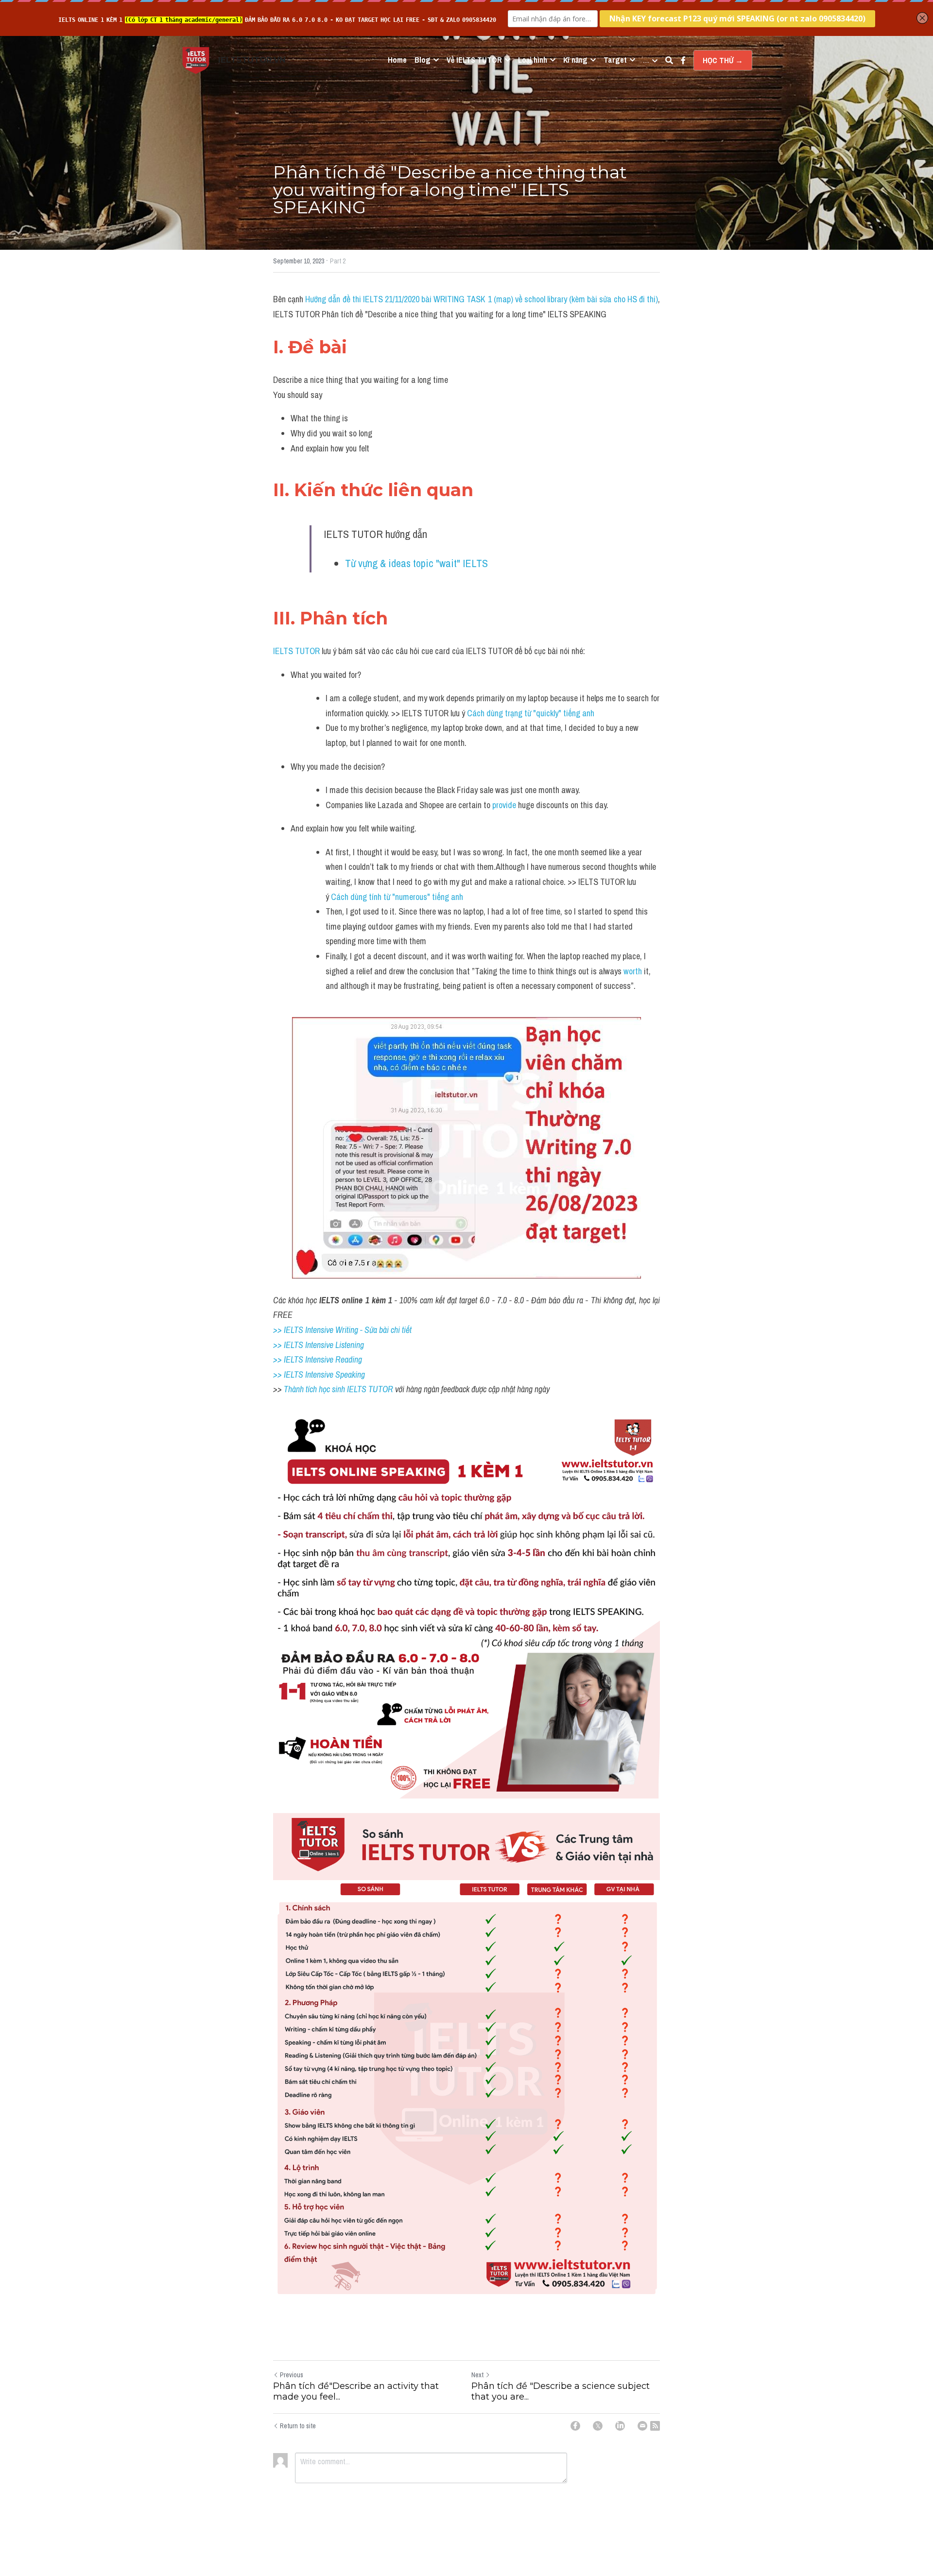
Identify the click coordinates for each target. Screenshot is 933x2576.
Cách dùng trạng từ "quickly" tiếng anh (531, 713)
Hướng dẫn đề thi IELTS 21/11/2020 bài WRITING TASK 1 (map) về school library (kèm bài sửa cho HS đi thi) (482, 299)
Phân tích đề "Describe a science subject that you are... (561, 2392)
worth (633, 971)
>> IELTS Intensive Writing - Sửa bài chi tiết (342, 1330)
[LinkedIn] (620, 2426)
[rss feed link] (655, 2426)
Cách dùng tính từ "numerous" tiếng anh (397, 897)
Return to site (298, 2426)
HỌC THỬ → (723, 60)
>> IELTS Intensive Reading (318, 1359)
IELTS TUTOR (296, 651)
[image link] (196, 60)
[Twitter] (598, 2426)
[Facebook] (575, 2426)
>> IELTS (289, 1374)
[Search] (669, 60)
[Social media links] (683, 60)
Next (477, 2375)
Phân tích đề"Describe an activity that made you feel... (356, 2392)
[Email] (642, 2426)
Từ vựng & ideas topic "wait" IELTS (416, 563)
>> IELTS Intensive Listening (319, 1345)
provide (505, 805)
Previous (292, 2375)
